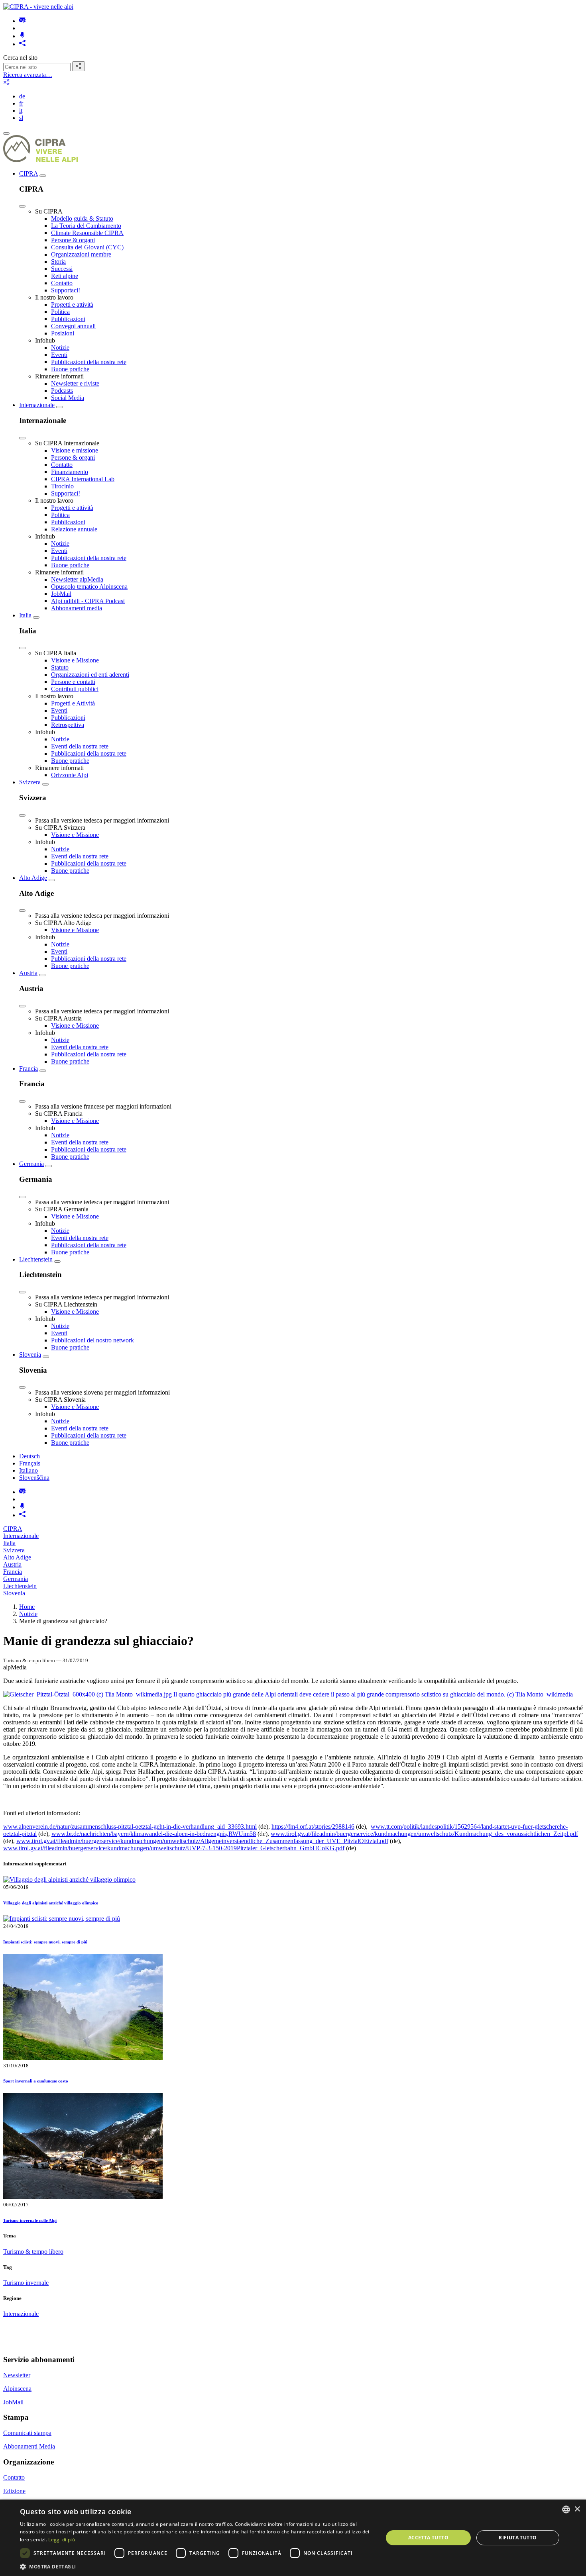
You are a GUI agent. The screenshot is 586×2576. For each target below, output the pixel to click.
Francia (29, 1069)
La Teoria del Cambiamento (86, 226)
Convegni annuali (73, 326)
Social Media (68, 398)
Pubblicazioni (68, 319)
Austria (28, 973)
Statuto (60, 667)
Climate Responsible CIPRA (87, 233)
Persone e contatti (73, 682)
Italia (25, 615)
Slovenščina (34, 1478)
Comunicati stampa (27, 2433)
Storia (58, 262)
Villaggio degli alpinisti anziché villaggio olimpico (51, 1903)
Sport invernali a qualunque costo (36, 2081)
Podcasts (62, 391)
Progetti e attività (72, 305)
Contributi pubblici (75, 689)
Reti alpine (65, 276)
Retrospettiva (68, 725)
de (22, 96)
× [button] (577, 2509)
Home (27, 1607)
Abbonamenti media (77, 608)
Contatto (62, 283)
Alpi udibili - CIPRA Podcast (88, 601)
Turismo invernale (26, 2283)
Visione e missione (75, 450)
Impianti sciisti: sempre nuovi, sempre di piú (45, 1942)
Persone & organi (73, 240)
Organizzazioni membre (81, 254)
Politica (60, 312)
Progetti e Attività (73, 703)
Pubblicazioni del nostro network (92, 1340)
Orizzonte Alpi (70, 775)
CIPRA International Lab (83, 479)
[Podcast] (22, 36)
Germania (31, 1164)
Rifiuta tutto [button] (518, 2538)
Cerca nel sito (20, 58)
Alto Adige (33, 878)
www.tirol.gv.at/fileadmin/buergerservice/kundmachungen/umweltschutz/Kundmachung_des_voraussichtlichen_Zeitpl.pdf (424, 1834)
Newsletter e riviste (75, 383)
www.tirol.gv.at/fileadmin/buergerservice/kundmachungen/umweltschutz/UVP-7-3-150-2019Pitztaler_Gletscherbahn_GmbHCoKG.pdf (174, 1848)
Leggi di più (62, 2540)
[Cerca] (79, 66)
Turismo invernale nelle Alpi (30, 2220)
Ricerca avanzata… (28, 75)
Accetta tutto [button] (428, 2538)
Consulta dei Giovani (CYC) (87, 247)
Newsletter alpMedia (77, 579)
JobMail (61, 594)
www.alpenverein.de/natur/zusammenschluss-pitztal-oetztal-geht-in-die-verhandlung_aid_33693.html (130, 1827)
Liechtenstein (36, 1259)
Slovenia (30, 1355)
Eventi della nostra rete (80, 746)
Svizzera (30, 782)
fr (21, 103)
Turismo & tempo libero (33, 2252)
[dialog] (293, 2538)
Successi (62, 269)
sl (21, 118)
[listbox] (566, 2509)
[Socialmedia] (22, 44)
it (21, 111)
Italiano (29, 1470)
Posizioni (63, 333)
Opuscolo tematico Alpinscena (89, 587)
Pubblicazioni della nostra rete (89, 362)
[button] (196, 2566)
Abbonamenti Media (29, 2446)
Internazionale (37, 405)
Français (30, 1463)
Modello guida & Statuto (82, 218)
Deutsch (29, 1456)
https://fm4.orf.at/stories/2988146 (313, 1827)
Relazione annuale (74, 529)
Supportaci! (66, 290)
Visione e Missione (75, 660)
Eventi (59, 355)
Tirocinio (62, 486)
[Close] (22, 206)
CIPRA (29, 173)
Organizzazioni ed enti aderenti (90, 675)
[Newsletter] (22, 21)
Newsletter (17, 2375)
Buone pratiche (70, 369)
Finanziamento (70, 472)
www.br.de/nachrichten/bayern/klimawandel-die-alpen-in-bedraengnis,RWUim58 (154, 1834)
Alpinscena (17, 2389)
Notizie (60, 348)
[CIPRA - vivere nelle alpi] (38, 7)
